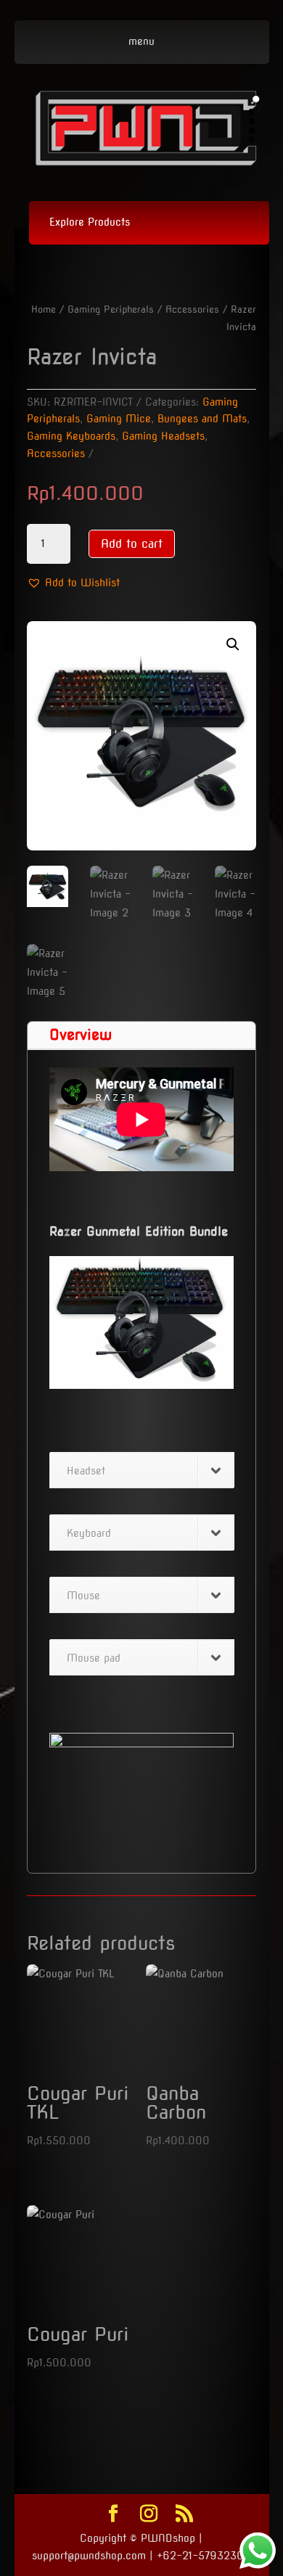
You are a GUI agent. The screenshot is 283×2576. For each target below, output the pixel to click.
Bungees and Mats (202, 419)
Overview (81, 1035)
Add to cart (132, 544)
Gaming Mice (119, 419)
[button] (73, 583)
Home (44, 309)
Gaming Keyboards (71, 436)
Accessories (192, 309)
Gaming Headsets (163, 436)
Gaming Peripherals (111, 309)
